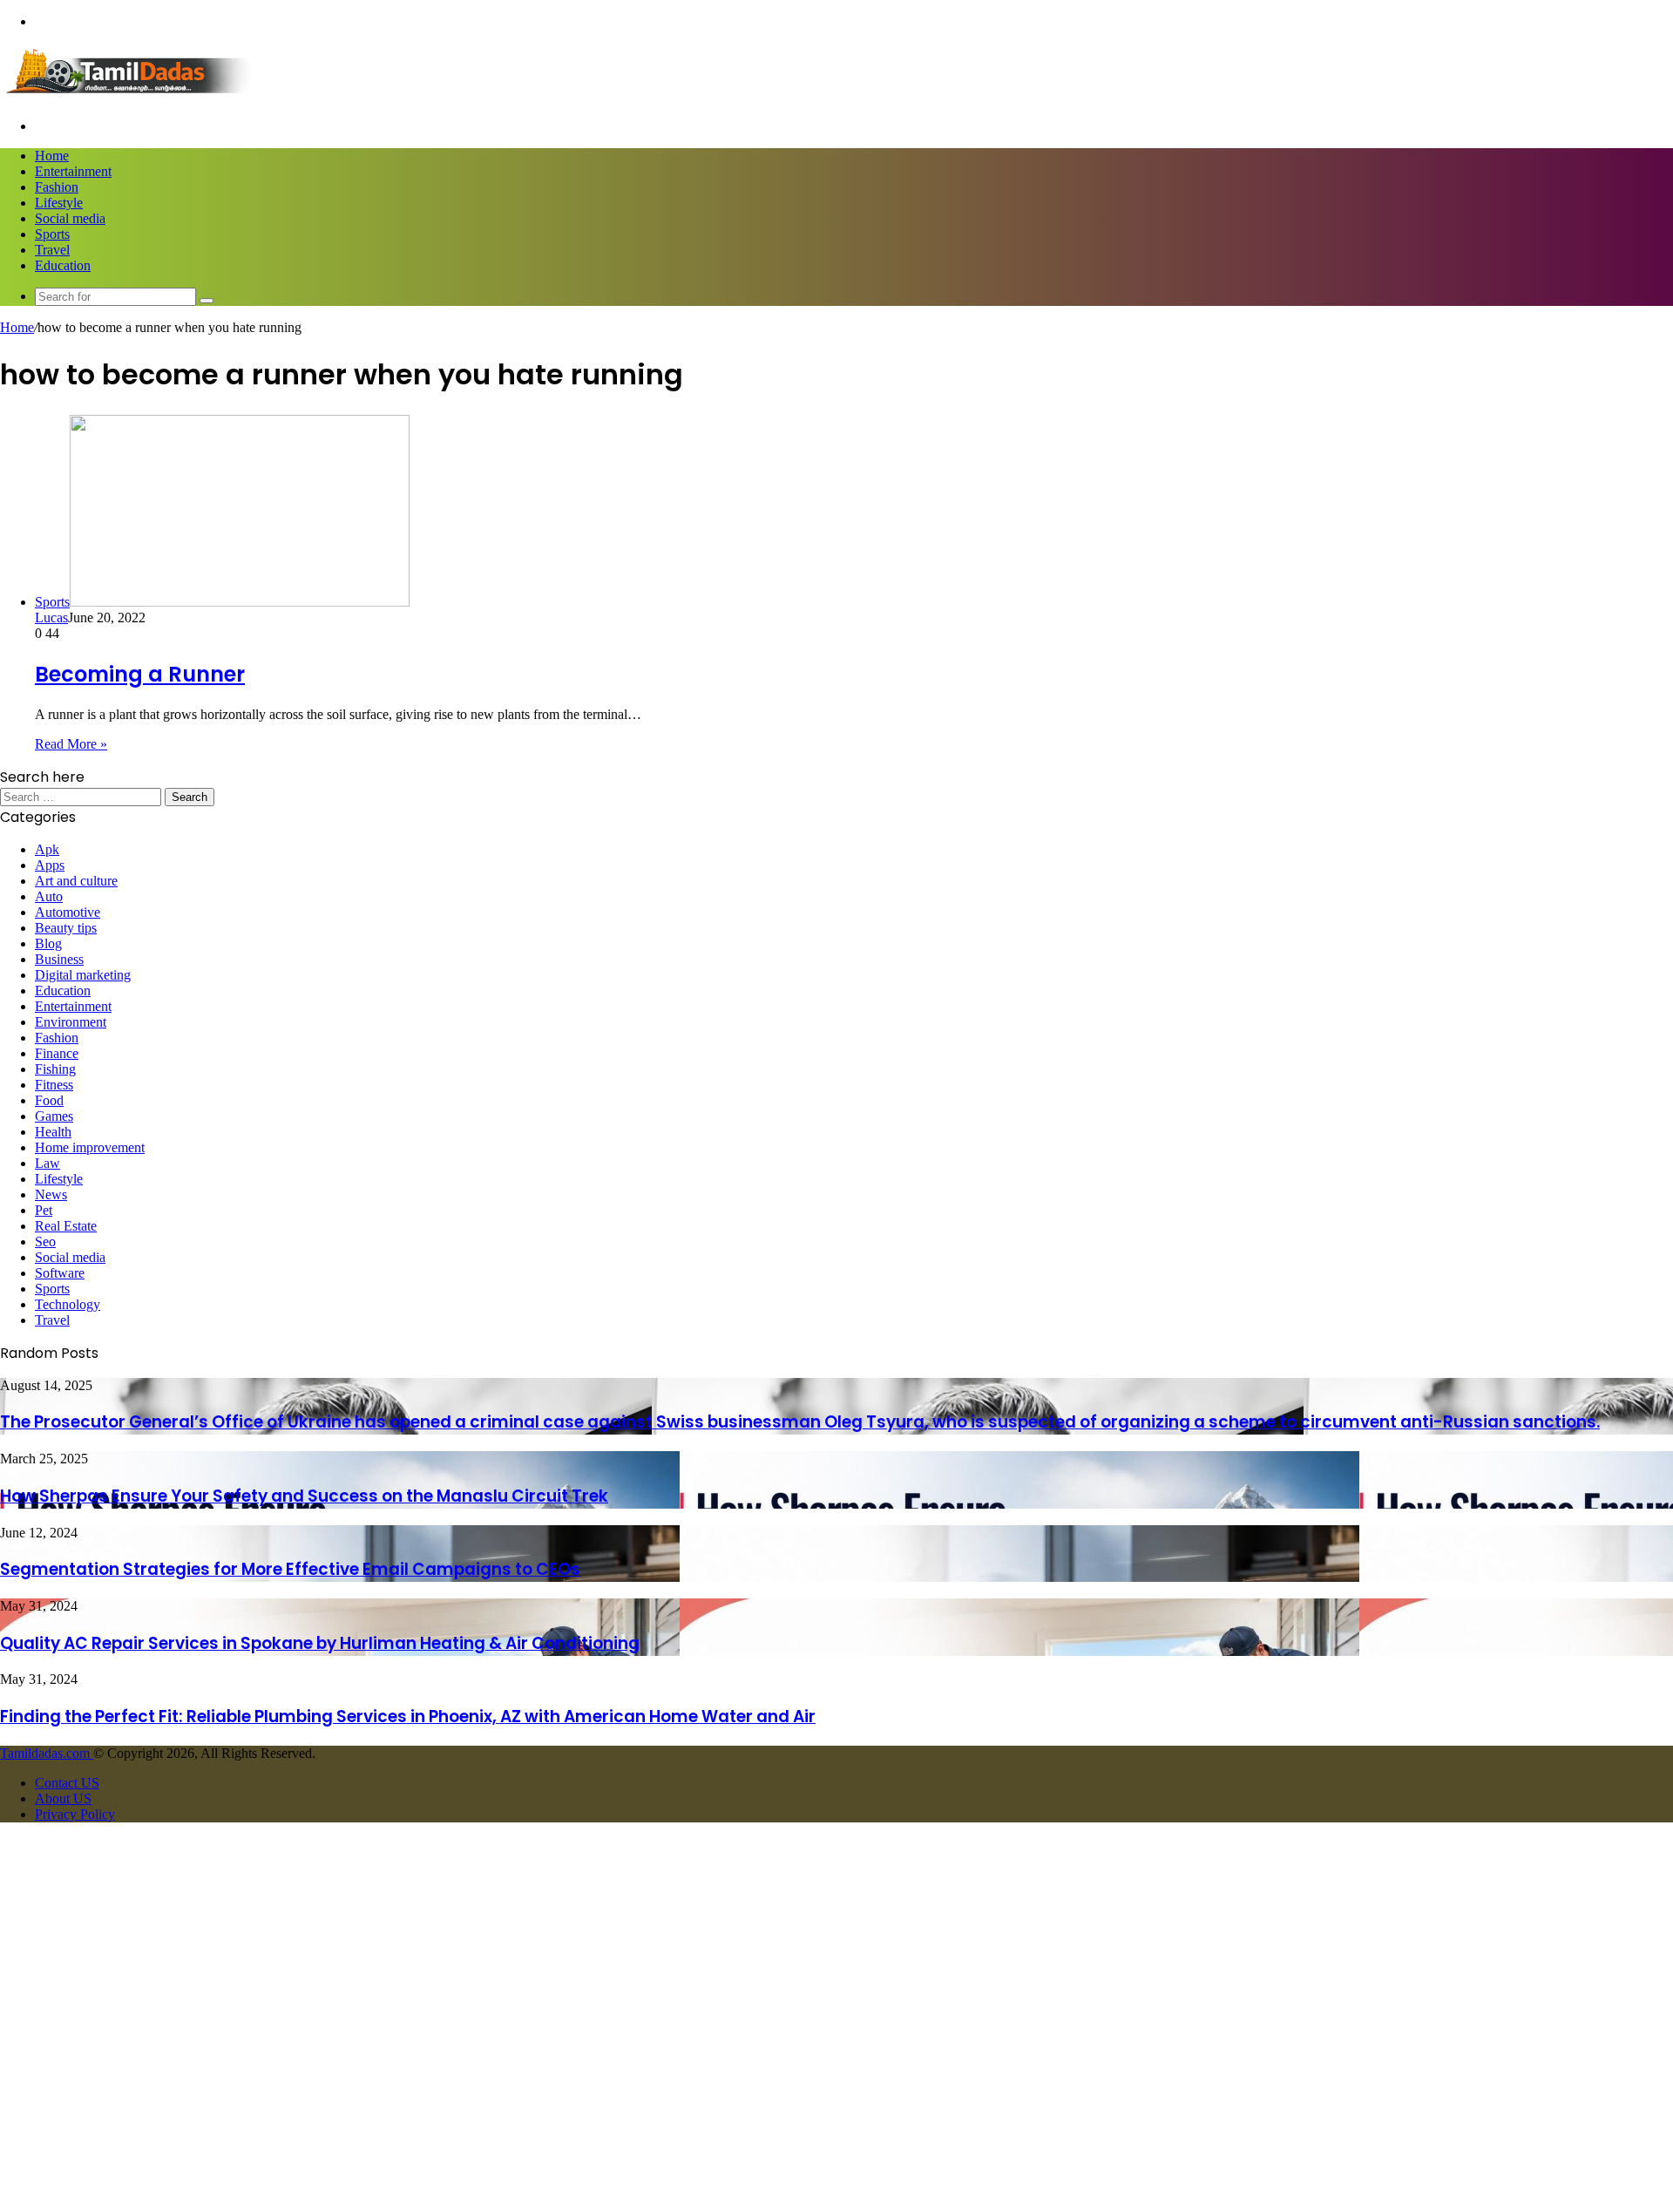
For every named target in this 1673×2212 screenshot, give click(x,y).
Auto (49, 896)
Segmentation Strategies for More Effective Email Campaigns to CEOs (290, 1569)
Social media (70, 218)
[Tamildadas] (131, 96)
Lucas (51, 617)
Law (47, 1163)
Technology (68, 1304)
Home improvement (90, 1147)
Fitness (54, 1085)
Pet (44, 1210)
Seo (45, 1242)
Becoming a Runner (140, 674)
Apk (47, 849)
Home (52, 156)
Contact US (67, 1783)
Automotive (68, 912)
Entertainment (73, 171)
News (51, 1194)
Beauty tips (66, 928)
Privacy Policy (75, 1814)
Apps (50, 865)
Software (60, 1273)
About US (63, 1798)
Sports (52, 234)
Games (54, 1116)
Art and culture (76, 881)
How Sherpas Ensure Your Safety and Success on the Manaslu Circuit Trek (304, 1496)
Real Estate (66, 1226)
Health (53, 1132)
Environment (71, 1022)
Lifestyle (59, 203)
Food (49, 1100)
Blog (48, 943)
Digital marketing (83, 975)
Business (59, 959)
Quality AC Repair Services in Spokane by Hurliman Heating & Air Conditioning (320, 1643)
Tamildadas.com (47, 1753)
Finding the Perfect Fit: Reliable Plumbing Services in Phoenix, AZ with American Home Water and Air (408, 1717)
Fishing (55, 1069)
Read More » (71, 744)
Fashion (57, 187)
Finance (57, 1053)
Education (63, 265)
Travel (52, 250)
